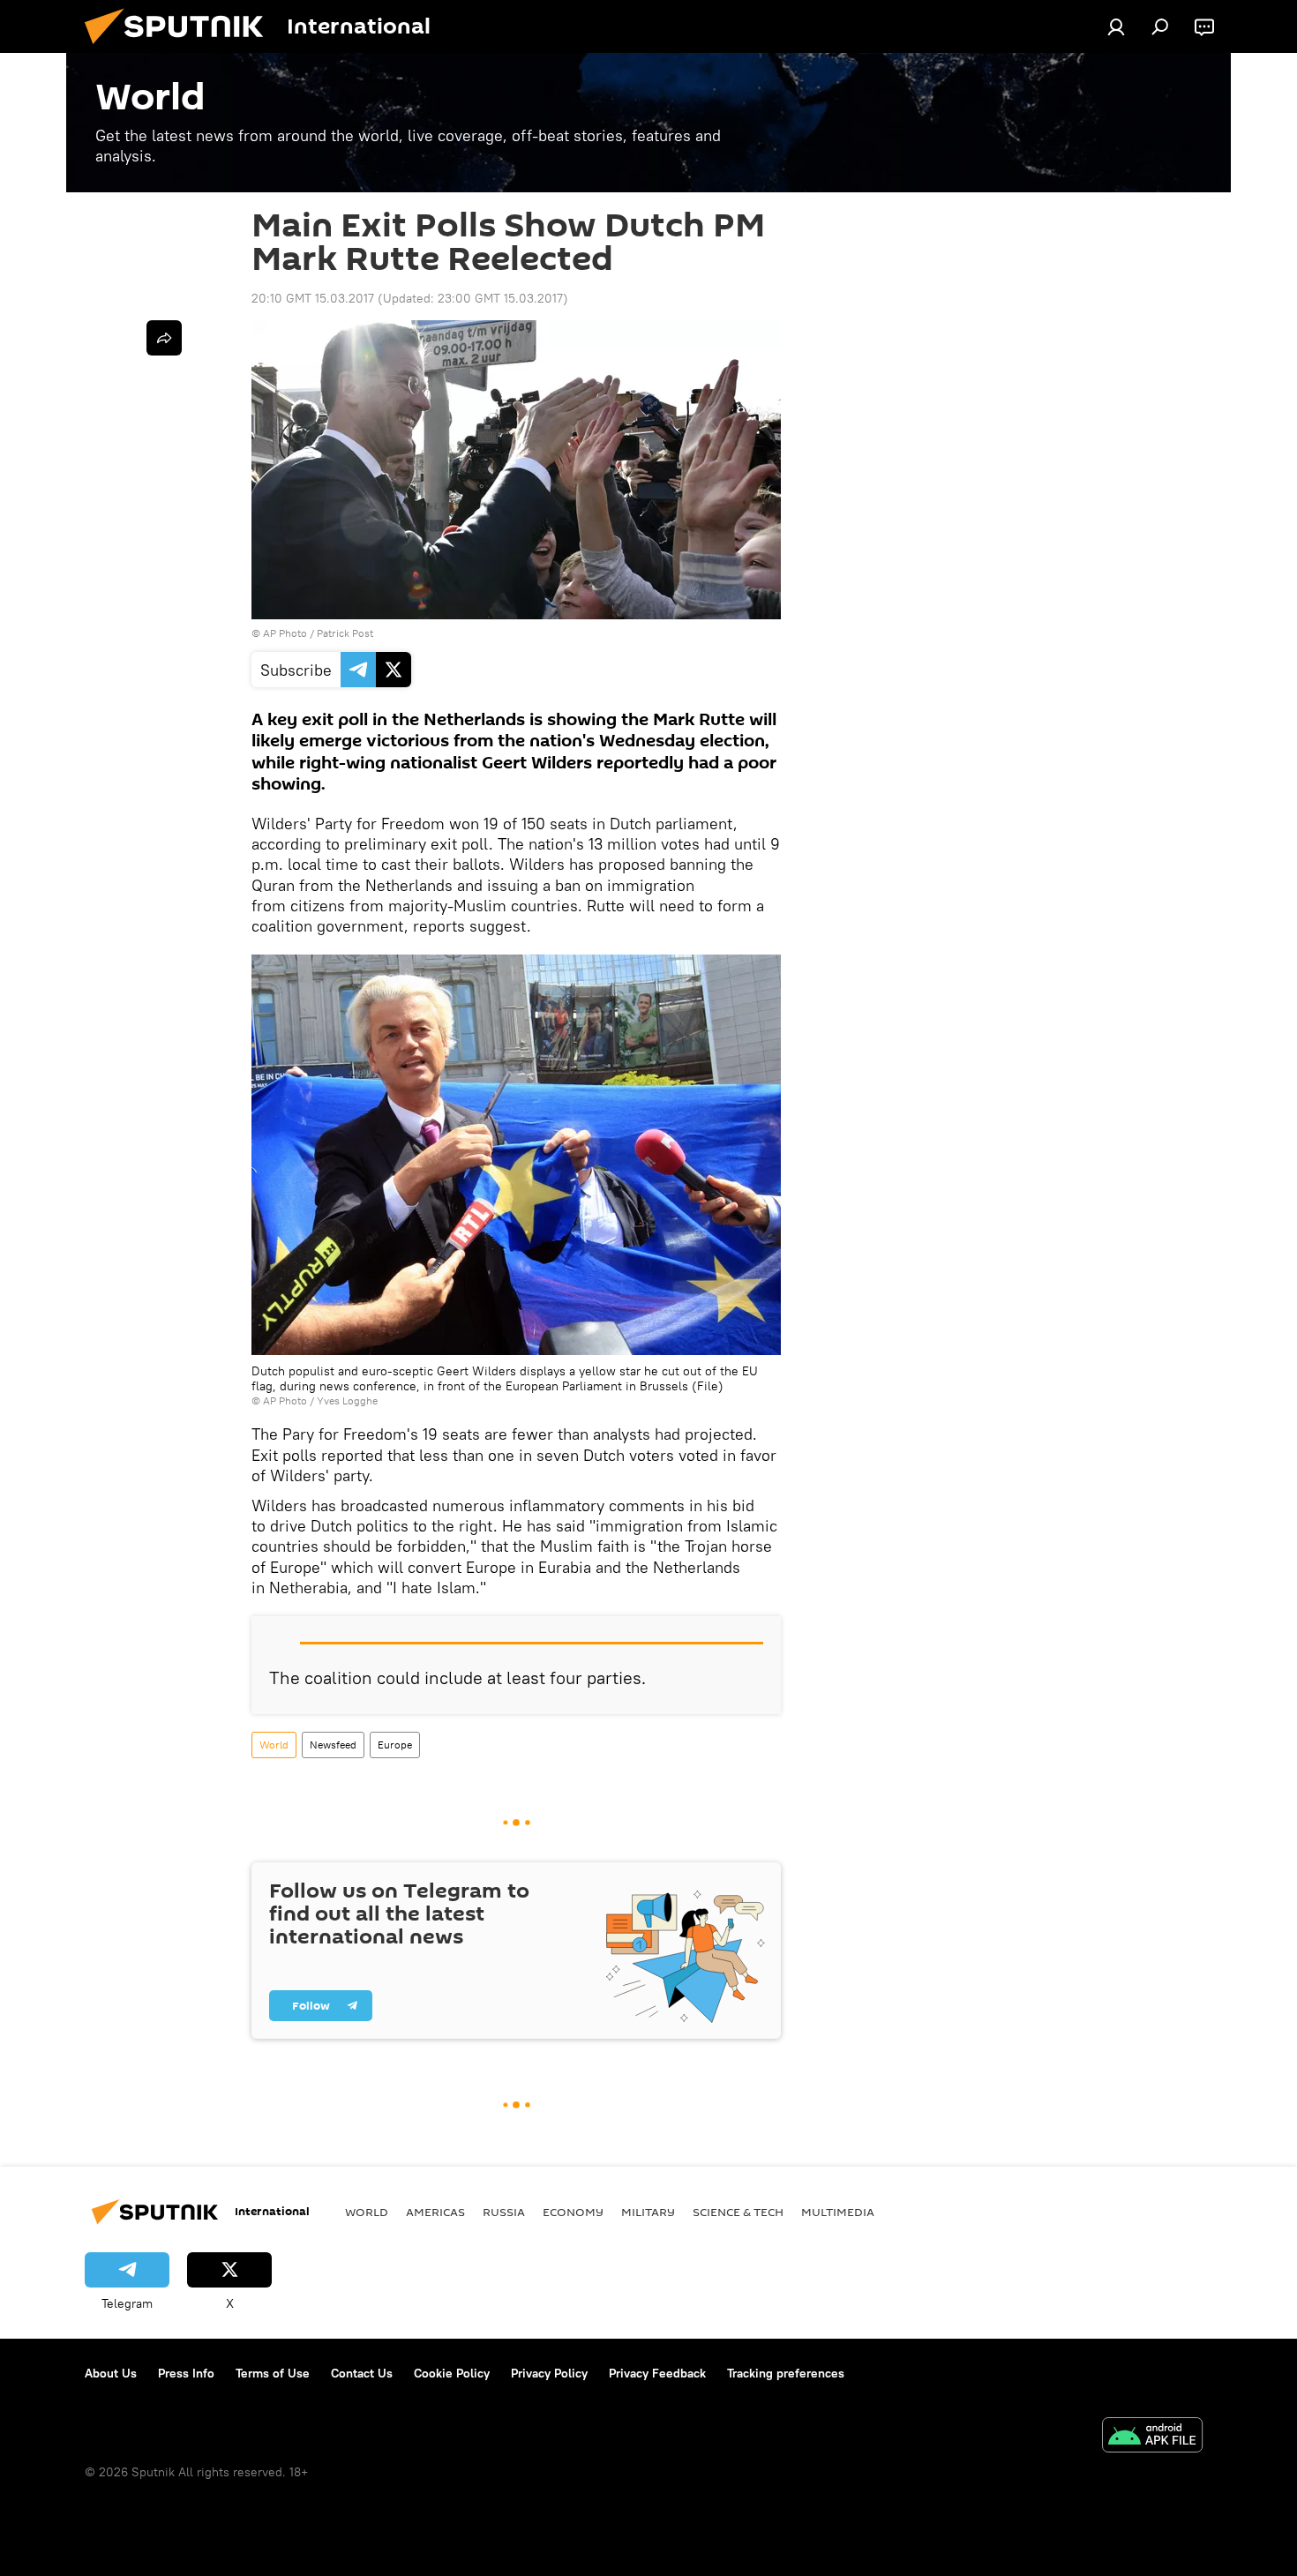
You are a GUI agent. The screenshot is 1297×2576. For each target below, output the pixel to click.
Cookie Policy (452, 2373)
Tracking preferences (786, 2373)
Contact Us (362, 2373)
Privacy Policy (549, 2373)
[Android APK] (1152, 2437)
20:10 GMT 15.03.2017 (313, 298)
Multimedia (838, 2212)
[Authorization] (1116, 26)
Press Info (186, 2373)
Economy (573, 2212)
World (274, 1745)
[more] (164, 338)
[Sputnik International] (181, 49)
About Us (111, 2373)
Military (648, 2212)
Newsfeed (333, 1745)
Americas (435, 2212)
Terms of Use (273, 2373)
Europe (395, 1745)
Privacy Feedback (657, 2373)
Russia (504, 2212)
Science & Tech (738, 2212)
